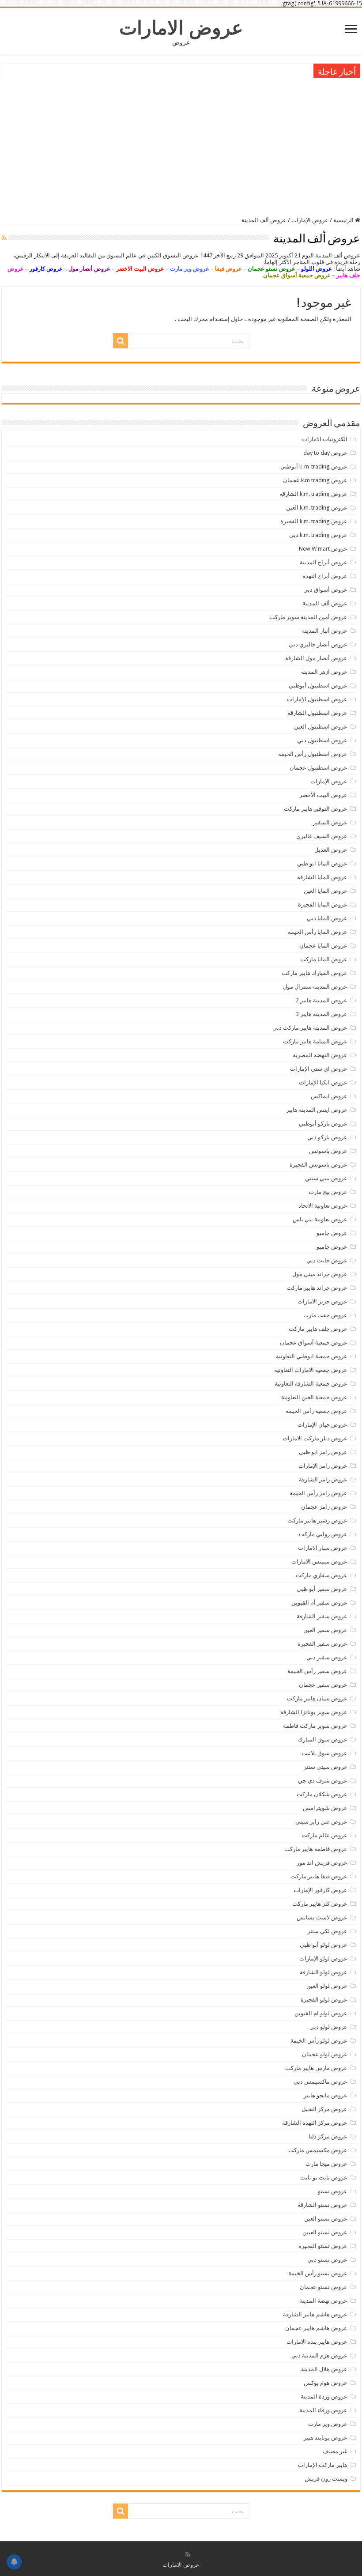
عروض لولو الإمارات (323, 1958)
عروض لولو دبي (328, 2027)
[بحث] (121, 341)
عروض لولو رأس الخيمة (319, 2041)
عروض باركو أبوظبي (323, 1124)
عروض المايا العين (326, 891)
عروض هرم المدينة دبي (319, 2355)
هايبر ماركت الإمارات (323, 2465)
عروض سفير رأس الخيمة (317, 1671)
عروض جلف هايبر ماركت (318, 1329)
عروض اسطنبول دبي (322, 740)
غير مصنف (335, 2451)
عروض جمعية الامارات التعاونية (311, 1370)
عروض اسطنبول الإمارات (317, 699)
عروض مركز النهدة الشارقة (315, 2123)
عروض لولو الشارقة (324, 1972)
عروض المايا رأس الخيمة (318, 932)
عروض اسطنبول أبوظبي (318, 686)
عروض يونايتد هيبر (326, 2438)
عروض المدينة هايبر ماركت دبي (310, 1028)
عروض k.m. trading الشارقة (313, 494)
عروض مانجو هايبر (326, 2095)
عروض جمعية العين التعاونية (314, 1397)
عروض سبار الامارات (323, 1548)
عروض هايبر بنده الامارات (317, 2342)
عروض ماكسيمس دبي (321, 2082)
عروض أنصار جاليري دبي (318, 644)
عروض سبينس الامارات (319, 1562)
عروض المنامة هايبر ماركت (315, 1041)
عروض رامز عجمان (324, 1507)
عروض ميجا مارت (326, 2164)
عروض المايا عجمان (323, 946)
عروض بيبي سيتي (326, 1178)
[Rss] (188, 2554)
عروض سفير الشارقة (322, 1616)
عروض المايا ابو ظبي (322, 863)
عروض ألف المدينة (325, 603)
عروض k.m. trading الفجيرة (314, 521)
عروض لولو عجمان (325, 2054)
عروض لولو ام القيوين (321, 2013)
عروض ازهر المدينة (324, 672)
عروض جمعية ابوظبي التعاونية (312, 1356)
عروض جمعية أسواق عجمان (314, 1343)
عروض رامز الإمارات (323, 1466)
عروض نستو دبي (327, 2260)
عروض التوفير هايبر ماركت (316, 809)
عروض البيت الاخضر (140, 269)
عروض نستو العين (326, 2219)
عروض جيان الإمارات (322, 1425)
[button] (181, 265)
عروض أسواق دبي (325, 590)
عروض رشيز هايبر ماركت (317, 1520)
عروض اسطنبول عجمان (319, 768)
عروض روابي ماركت (323, 1534)
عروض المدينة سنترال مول (315, 987)
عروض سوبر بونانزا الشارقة (314, 1712)
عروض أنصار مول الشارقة (316, 658)
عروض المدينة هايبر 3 (322, 1014)
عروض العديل (331, 850)
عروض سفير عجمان (323, 1685)
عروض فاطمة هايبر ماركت (316, 1849)
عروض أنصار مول (89, 269)
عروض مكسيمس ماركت (318, 2150)
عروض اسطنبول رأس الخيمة (313, 754)
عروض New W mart (323, 549)
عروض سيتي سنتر (326, 1767)
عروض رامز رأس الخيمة (319, 1493)
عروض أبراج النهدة (325, 576)
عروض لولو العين (327, 1986)
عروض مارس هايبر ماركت (316, 2068)
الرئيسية (344, 220)
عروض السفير (330, 822)
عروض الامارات (181, 28)
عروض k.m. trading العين (317, 508)
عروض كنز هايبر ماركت (320, 1904)
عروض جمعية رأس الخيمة (317, 1411)
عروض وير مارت (190, 269)
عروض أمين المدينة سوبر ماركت (308, 617)
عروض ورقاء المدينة (323, 2410)
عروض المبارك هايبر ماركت (315, 973)
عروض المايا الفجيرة (323, 905)
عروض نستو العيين (325, 2232)
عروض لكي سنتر (327, 1931)
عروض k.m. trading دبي (318, 535)
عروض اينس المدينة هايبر (317, 1110)
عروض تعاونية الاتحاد (323, 1206)
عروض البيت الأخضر (323, 795)
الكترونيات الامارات (325, 439)
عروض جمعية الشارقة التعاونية (311, 1384)
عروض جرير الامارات (322, 1301)
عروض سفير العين (325, 1630)
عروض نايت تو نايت (324, 2178)
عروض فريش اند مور (322, 1863)
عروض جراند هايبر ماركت (317, 1288)
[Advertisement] (181, 146)
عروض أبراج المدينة (324, 562)
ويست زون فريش (326, 2479)
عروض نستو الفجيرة (323, 2246)
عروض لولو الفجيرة (324, 2000)
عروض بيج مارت (328, 1192)
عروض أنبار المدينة (325, 631)
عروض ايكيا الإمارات (323, 1082)
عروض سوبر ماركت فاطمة (315, 1726)
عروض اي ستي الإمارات (319, 1069)
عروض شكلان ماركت (322, 1794)
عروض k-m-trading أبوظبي (314, 466)
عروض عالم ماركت (324, 1835)
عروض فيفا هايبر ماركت (319, 1876)
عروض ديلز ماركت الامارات (315, 1438)
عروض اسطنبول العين (321, 727)
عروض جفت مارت (325, 1315)
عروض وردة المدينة (324, 2397)
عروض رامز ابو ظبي (323, 1452)
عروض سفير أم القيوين (319, 1603)
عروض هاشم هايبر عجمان (316, 2328)
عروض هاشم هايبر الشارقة (315, 2314)
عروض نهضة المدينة (323, 2301)
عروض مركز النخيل (324, 2109)
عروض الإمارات (310, 220)
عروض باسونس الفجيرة (319, 1165)
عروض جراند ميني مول (320, 1274)
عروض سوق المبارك (323, 1739)
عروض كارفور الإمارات (321, 1890)
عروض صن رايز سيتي (321, 1822)
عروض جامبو (332, 1233)
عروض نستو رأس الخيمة (318, 2273)
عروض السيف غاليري (322, 836)
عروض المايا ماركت (324, 959)
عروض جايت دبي (327, 1260)
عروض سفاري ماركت (322, 1575)
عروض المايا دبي (327, 918)
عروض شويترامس (325, 1808)
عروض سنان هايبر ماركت (317, 1698)
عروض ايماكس (329, 1096)
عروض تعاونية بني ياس (320, 1219)
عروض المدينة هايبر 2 (322, 1000)
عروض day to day (325, 453)
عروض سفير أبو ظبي (322, 1589)
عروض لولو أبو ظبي (324, 1945)
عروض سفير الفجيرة (322, 1644)
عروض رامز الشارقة (323, 1479)
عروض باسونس (328, 1151)
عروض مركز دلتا (328, 2136)
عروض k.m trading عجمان (315, 480)
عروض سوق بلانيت (324, 1753)
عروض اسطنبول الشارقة (317, 713)
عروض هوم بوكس (326, 2383)
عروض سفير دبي (327, 1657)
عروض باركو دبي (327, 1137)
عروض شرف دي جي (323, 1781)
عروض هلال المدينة (324, 2369)
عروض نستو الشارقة (322, 2205)
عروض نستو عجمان (324, 2287)
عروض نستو (333, 2191)
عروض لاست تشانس (322, 1917)
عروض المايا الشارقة (322, 877)
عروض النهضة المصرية (320, 1055)
